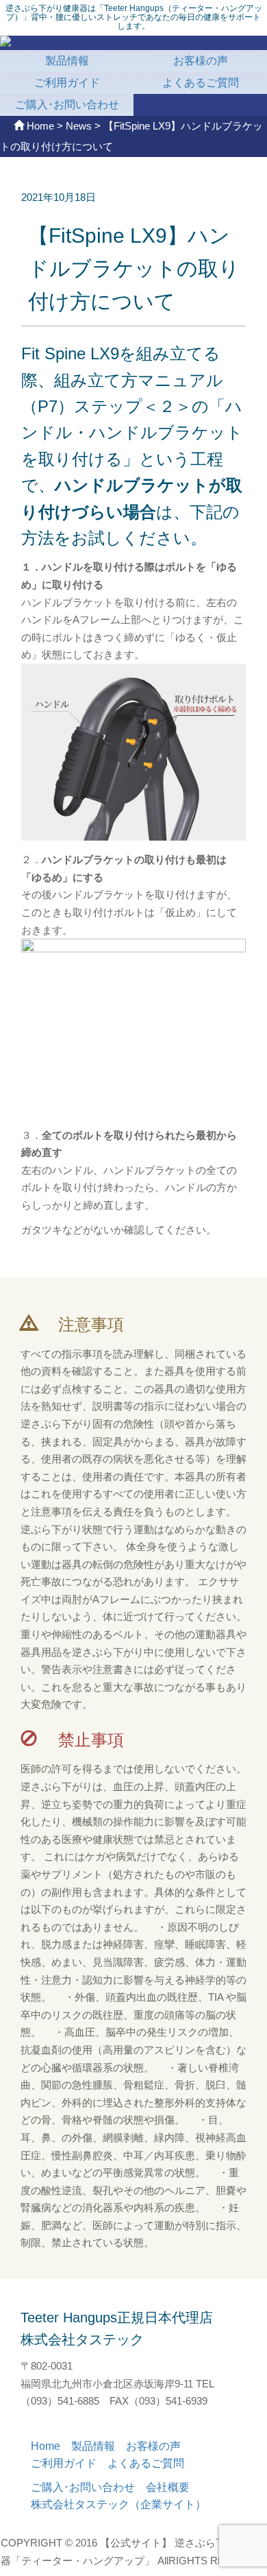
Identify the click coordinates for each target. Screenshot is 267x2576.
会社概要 (173, 2487)
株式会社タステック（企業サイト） (118, 2504)
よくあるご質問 (201, 83)
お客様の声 (201, 61)
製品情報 (67, 61)
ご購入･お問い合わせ (67, 105)
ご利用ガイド (67, 83)
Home (51, 2446)
